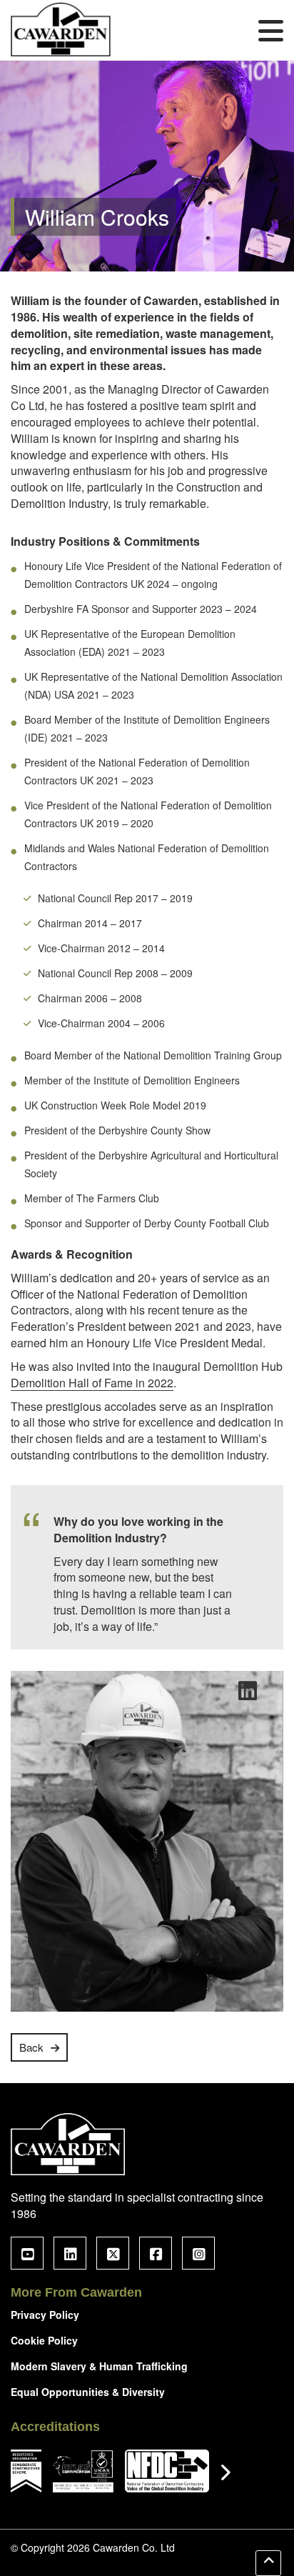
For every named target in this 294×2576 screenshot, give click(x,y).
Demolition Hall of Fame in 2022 (92, 1383)
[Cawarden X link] (113, 2253)
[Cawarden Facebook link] (156, 2253)
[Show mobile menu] (271, 30)
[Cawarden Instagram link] (198, 2253)
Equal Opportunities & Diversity (88, 2392)
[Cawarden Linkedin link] (70, 2253)
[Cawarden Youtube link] (27, 2253)
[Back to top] (268, 2563)
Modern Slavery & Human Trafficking (99, 2366)
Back (31, 2047)
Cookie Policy (44, 2340)
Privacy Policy (45, 2315)
